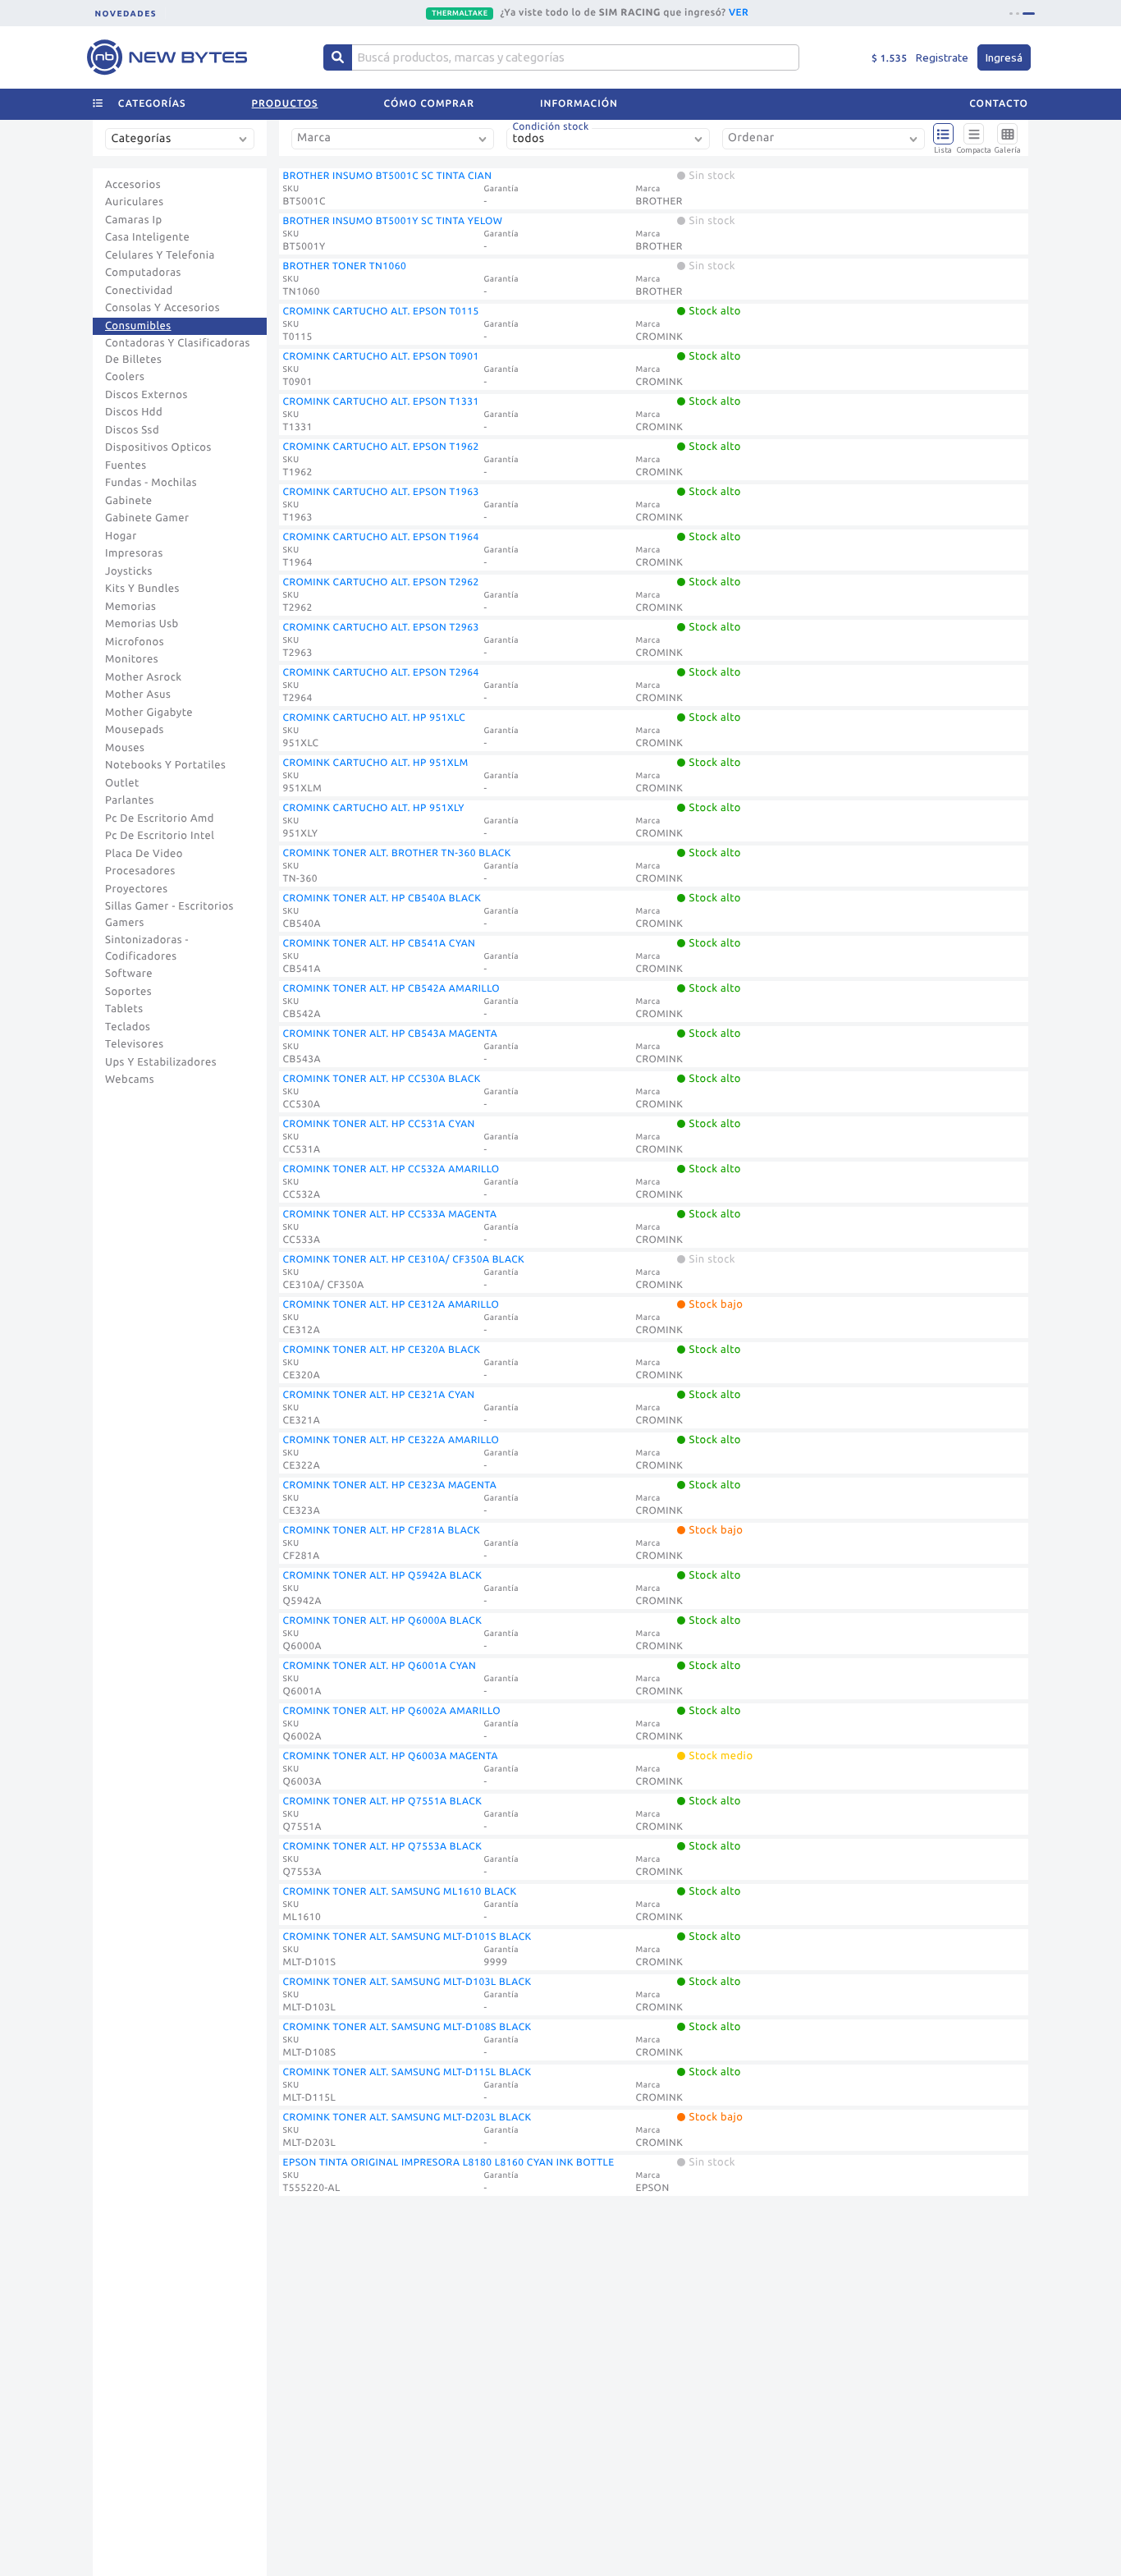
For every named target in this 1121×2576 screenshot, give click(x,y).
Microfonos (135, 642)
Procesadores (140, 871)
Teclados (128, 1027)
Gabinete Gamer (147, 518)
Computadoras (143, 273)
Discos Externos (146, 395)
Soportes (128, 992)
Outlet (122, 783)
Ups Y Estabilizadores (161, 1062)
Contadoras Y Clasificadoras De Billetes (178, 351)
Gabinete (129, 501)
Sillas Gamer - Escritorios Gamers (169, 914)
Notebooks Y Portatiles (165, 765)
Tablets (124, 1009)
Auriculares (135, 202)
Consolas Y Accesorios (162, 308)
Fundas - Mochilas (151, 483)
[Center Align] (338, 57)
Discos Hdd (134, 412)
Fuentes (126, 465)
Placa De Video (144, 854)
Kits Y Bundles (142, 589)
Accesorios (133, 185)
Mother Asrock (144, 677)
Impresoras (134, 553)
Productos (285, 104)
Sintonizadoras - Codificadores (147, 948)
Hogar (121, 536)
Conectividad (139, 291)
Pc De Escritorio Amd (160, 818)
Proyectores (136, 889)
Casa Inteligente (147, 237)
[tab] (1016, 14)
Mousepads (135, 730)
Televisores (135, 1044)
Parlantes (130, 800)
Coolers (125, 377)
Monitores (132, 659)
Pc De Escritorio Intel (160, 836)
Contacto (999, 104)
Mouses (125, 748)
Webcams (130, 1079)
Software (129, 974)
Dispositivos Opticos (158, 447)
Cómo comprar (429, 104)
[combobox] (183, 145)
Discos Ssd (132, 430)
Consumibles (138, 326)
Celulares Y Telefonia (160, 255)
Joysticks (129, 571)
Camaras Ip (134, 220)
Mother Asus (138, 694)
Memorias (130, 607)
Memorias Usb (142, 624)
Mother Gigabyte (149, 713)
